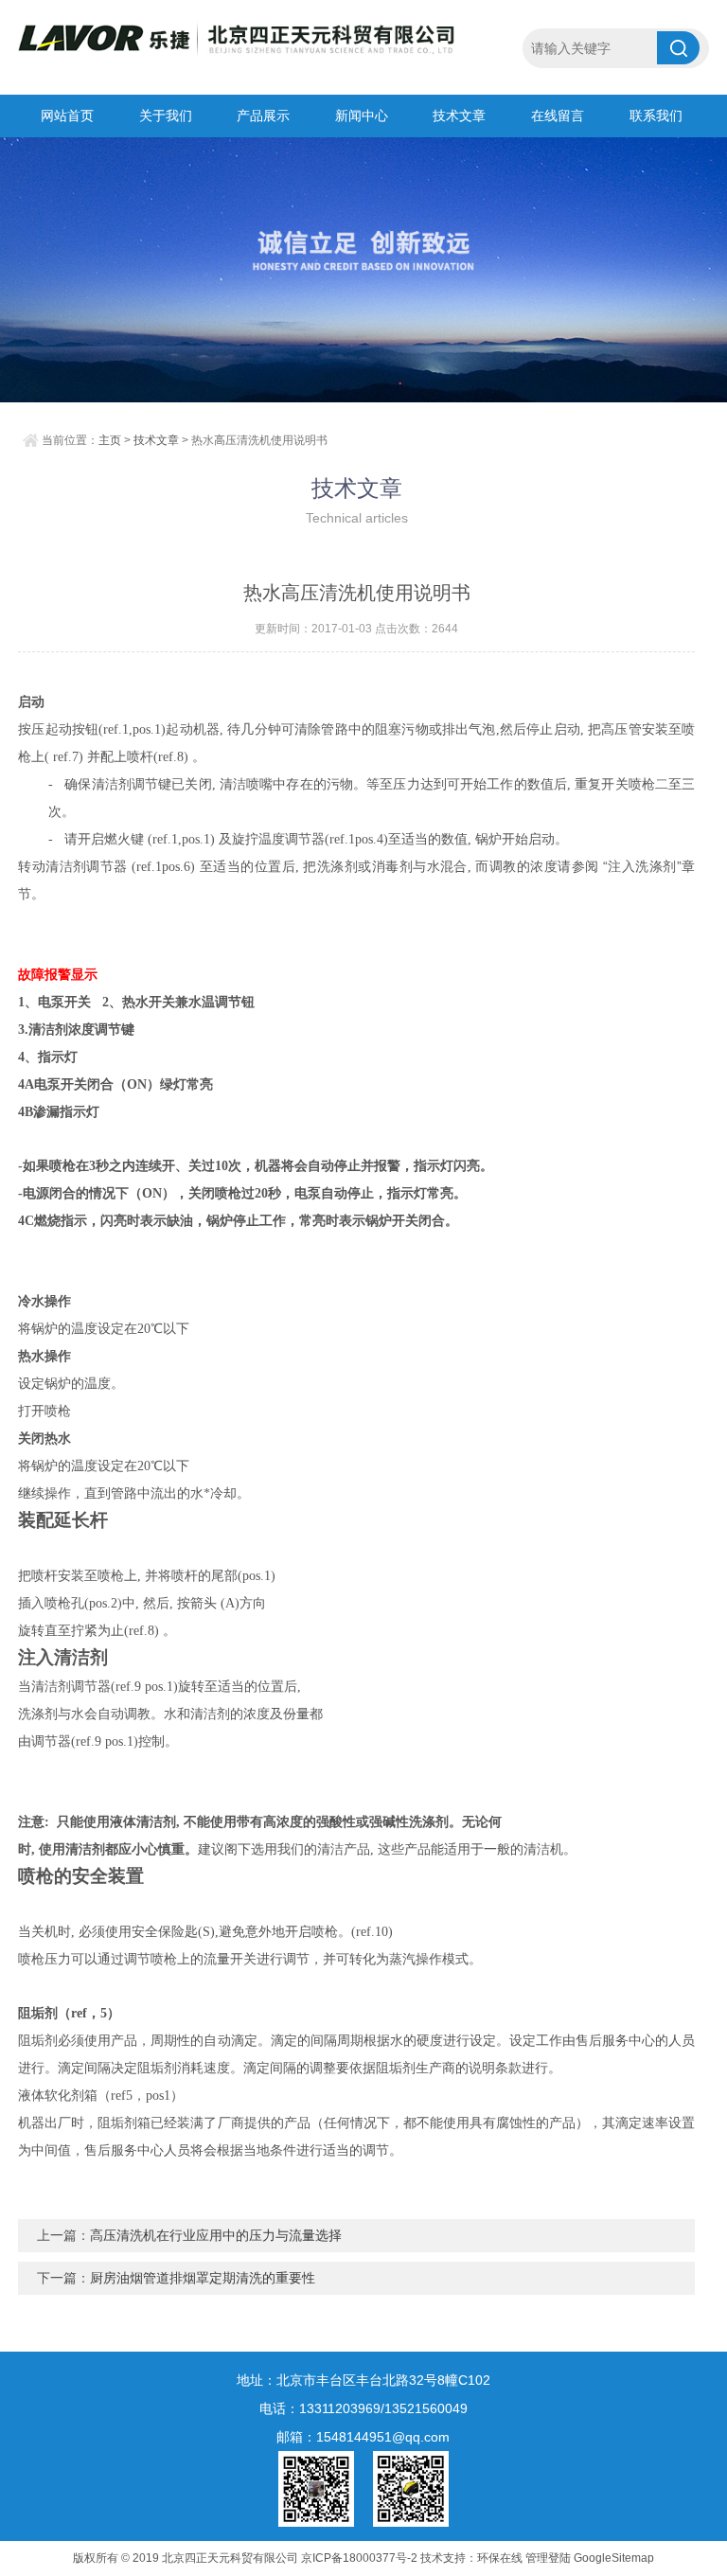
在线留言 (558, 115)
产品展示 (263, 115)
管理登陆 (548, 2558)
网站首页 (67, 115)
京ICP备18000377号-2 (359, 2558)
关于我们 (166, 115)
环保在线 (500, 2558)
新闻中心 (362, 115)
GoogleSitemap (614, 2558)
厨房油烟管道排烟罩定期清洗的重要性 (203, 2278)
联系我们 (656, 115)
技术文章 (459, 115)
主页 (110, 440)
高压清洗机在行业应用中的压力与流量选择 (216, 2235)
